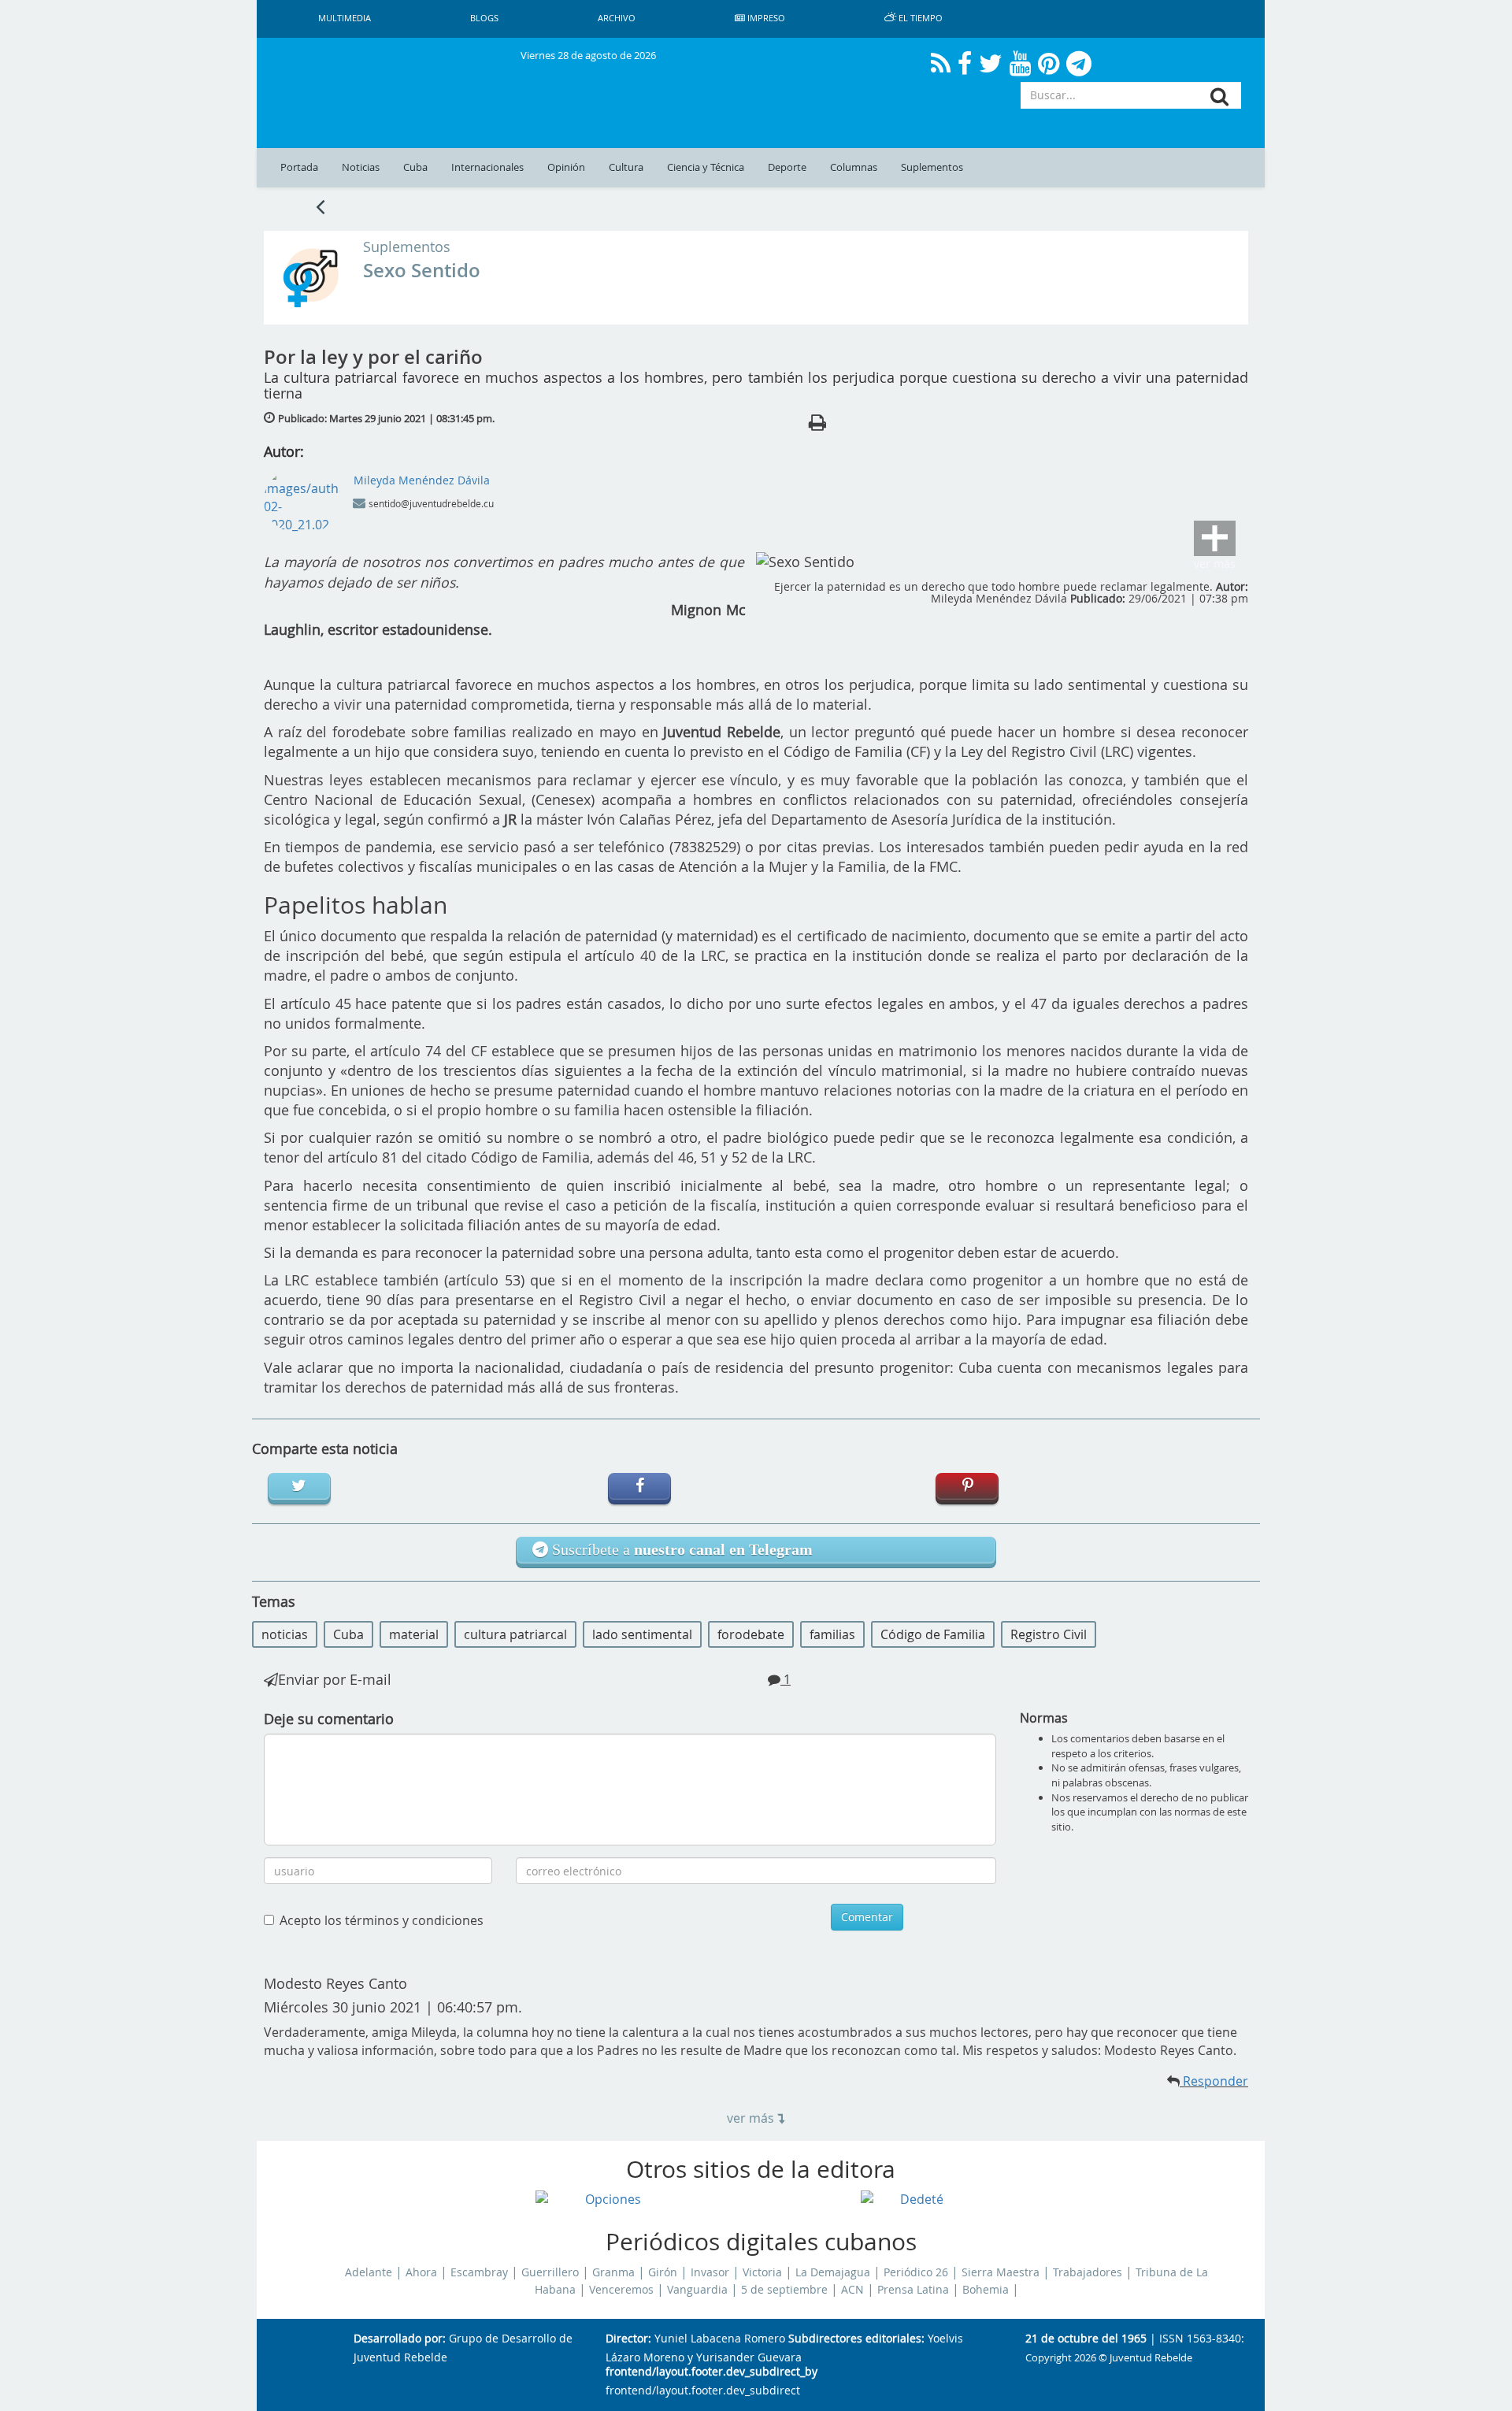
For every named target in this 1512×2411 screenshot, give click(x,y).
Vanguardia (697, 2290)
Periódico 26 (916, 2272)
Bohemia (986, 2290)
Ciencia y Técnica (706, 167)
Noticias (361, 167)
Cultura (626, 167)
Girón (663, 2272)
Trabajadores (1088, 2272)
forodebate (751, 1634)
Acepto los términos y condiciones (382, 1920)
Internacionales (487, 167)
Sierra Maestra (1001, 2272)
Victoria (762, 2272)
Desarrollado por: (400, 2339)
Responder (1214, 2081)
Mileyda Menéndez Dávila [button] (422, 480)
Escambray (479, 2272)
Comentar (867, 1917)
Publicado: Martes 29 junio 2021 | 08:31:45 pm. (386, 418)
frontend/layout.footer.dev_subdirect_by (712, 2372)
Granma (613, 2272)
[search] (1219, 96)
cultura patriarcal (515, 1634)
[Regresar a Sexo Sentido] (320, 206)
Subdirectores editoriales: (856, 2339)
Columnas (854, 167)
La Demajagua (833, 2272)
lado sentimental (642, 1634)
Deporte (787, 167)
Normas (1044, 1718)
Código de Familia (933, 1634)
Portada (299, 167)
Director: (628, 2339)
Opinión (566, 167)
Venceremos (621, 2290)
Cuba (415, 167)
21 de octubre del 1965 (1086, 2339)
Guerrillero (550, 2272)
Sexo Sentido (422, 270)
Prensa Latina (913, 2290)
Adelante (369, 2272)
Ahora (421, 2272)
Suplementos (932, 167)
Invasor (710, 2272)
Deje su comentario (329, 1719)
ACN (852, 2290)
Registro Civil (1049, 1634)
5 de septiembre (784, 2290)
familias (832, 1634)
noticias (285, 1634)
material (414, 1634)
